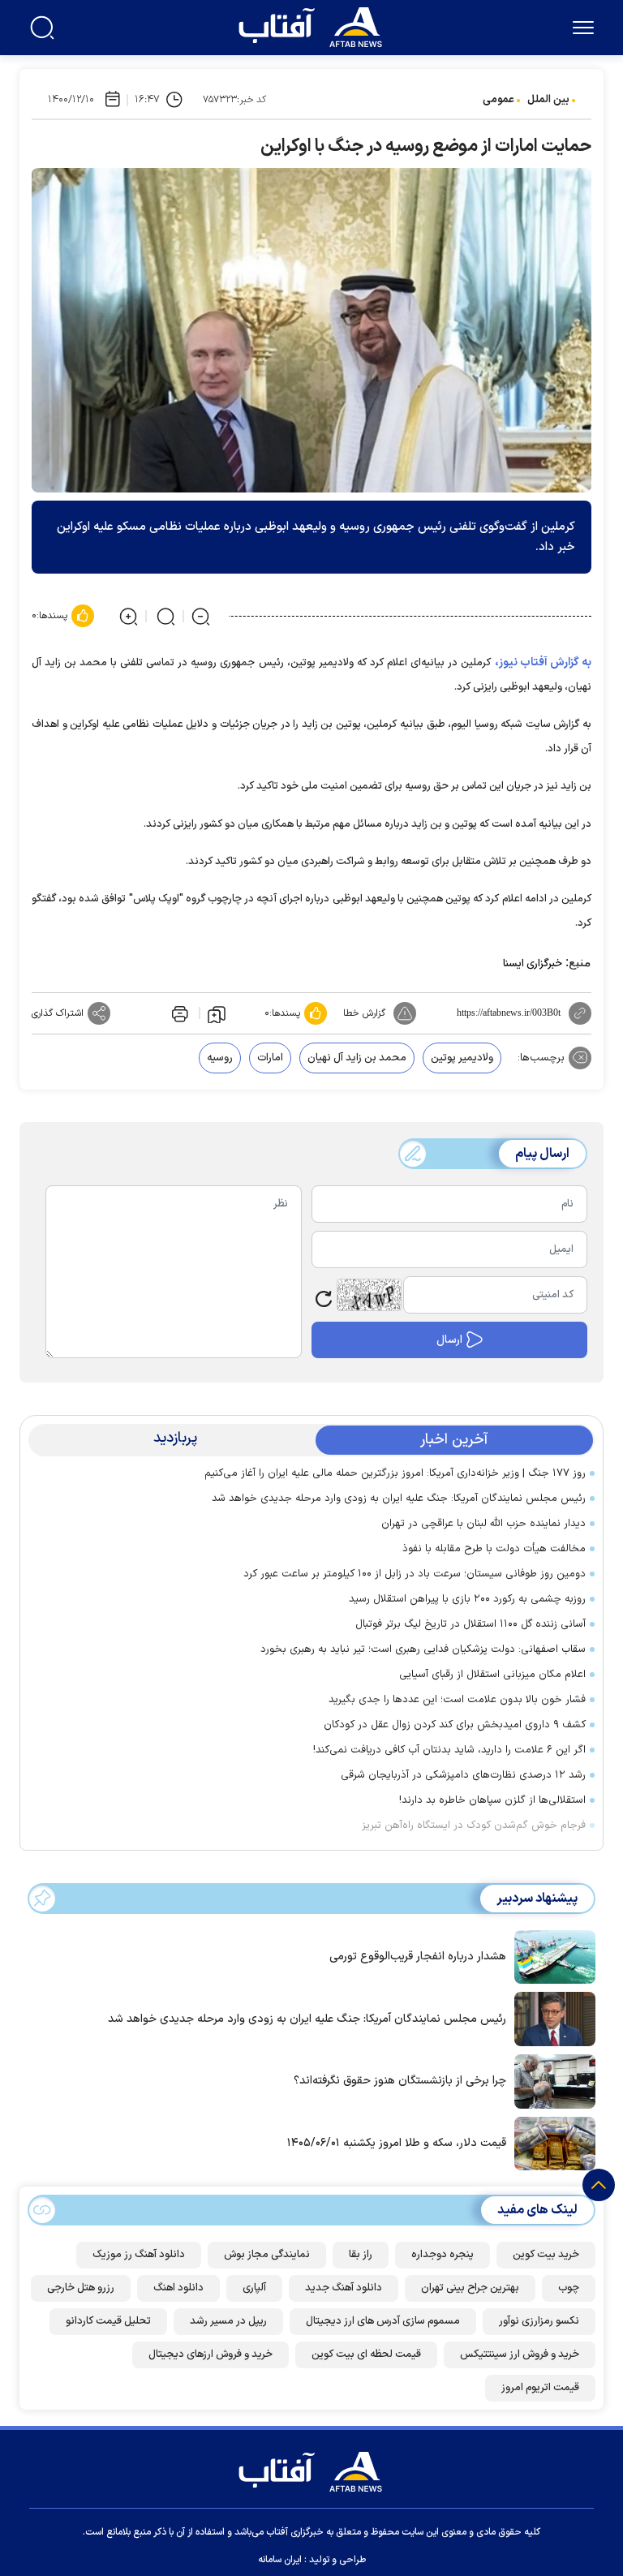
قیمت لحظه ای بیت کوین (366, 2355)
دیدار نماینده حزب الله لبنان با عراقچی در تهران (483, 1524)
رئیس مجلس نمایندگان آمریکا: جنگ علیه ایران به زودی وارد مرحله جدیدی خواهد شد (399, 1499)
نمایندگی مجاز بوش (267, 2255)
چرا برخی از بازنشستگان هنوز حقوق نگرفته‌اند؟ (400, 2081)
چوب (569, 2288)
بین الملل (548, 100)
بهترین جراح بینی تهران (470, 2288)
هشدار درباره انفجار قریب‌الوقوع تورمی (418, 1957)
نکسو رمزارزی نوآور (539, 2321)
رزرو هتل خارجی (81, 2288)
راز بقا (361, 2255)
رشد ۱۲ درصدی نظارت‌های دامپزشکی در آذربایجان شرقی (463, 1775)
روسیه (220, 1058)
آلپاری (254, 2288)
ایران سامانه (280, 2560)
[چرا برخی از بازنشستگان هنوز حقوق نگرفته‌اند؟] (551, 2080)
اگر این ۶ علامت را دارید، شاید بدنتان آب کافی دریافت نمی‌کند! (449, 1750)
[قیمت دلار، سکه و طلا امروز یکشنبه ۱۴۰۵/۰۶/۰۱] (551, 2142)
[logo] (314, 25)
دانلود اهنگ (178, 2288)
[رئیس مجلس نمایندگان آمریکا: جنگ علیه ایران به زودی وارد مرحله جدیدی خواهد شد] (551, 2018)
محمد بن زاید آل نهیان (357, 1058)
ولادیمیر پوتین (462, 1058)
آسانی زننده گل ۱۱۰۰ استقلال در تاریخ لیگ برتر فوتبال (470, 1624)
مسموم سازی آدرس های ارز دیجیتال (383, 2321)
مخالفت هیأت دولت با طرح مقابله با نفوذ (494, 1549)
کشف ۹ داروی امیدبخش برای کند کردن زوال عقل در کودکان (455, 1725)
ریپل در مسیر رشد (228, 2321)
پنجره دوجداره (443, 2255)
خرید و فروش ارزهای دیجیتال (211, 2355)
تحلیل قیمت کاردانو (108, 2321)
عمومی (498, 100)
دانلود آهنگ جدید (344, 2288)
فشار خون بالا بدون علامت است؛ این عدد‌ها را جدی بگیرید (457, 1700)
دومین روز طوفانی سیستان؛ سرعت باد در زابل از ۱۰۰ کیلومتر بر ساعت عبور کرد (415, 1574)
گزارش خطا (364, 1013)
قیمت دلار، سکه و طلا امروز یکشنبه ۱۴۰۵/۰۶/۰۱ (397, 2143)
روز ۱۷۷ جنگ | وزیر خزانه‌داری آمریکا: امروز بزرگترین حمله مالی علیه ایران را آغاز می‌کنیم (395, 1473)
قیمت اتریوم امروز (540, 2388)
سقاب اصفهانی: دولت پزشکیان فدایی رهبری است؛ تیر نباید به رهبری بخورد (423, 1649)
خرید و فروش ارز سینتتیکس (520, 2355)
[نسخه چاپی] (178, 1013)
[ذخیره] (217, 1013)
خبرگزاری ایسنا (533, 964)
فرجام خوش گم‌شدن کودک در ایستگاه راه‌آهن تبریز (474, 1826)
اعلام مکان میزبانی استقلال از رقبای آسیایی (492, 1675)
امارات (270, 1058)
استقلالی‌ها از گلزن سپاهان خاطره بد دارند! (492, 1800)
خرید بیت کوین (546, 2255)
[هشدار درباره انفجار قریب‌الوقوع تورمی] (551, 1955)
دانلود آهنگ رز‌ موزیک (139, 2255)
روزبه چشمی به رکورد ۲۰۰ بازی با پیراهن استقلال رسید (467, 1599)
